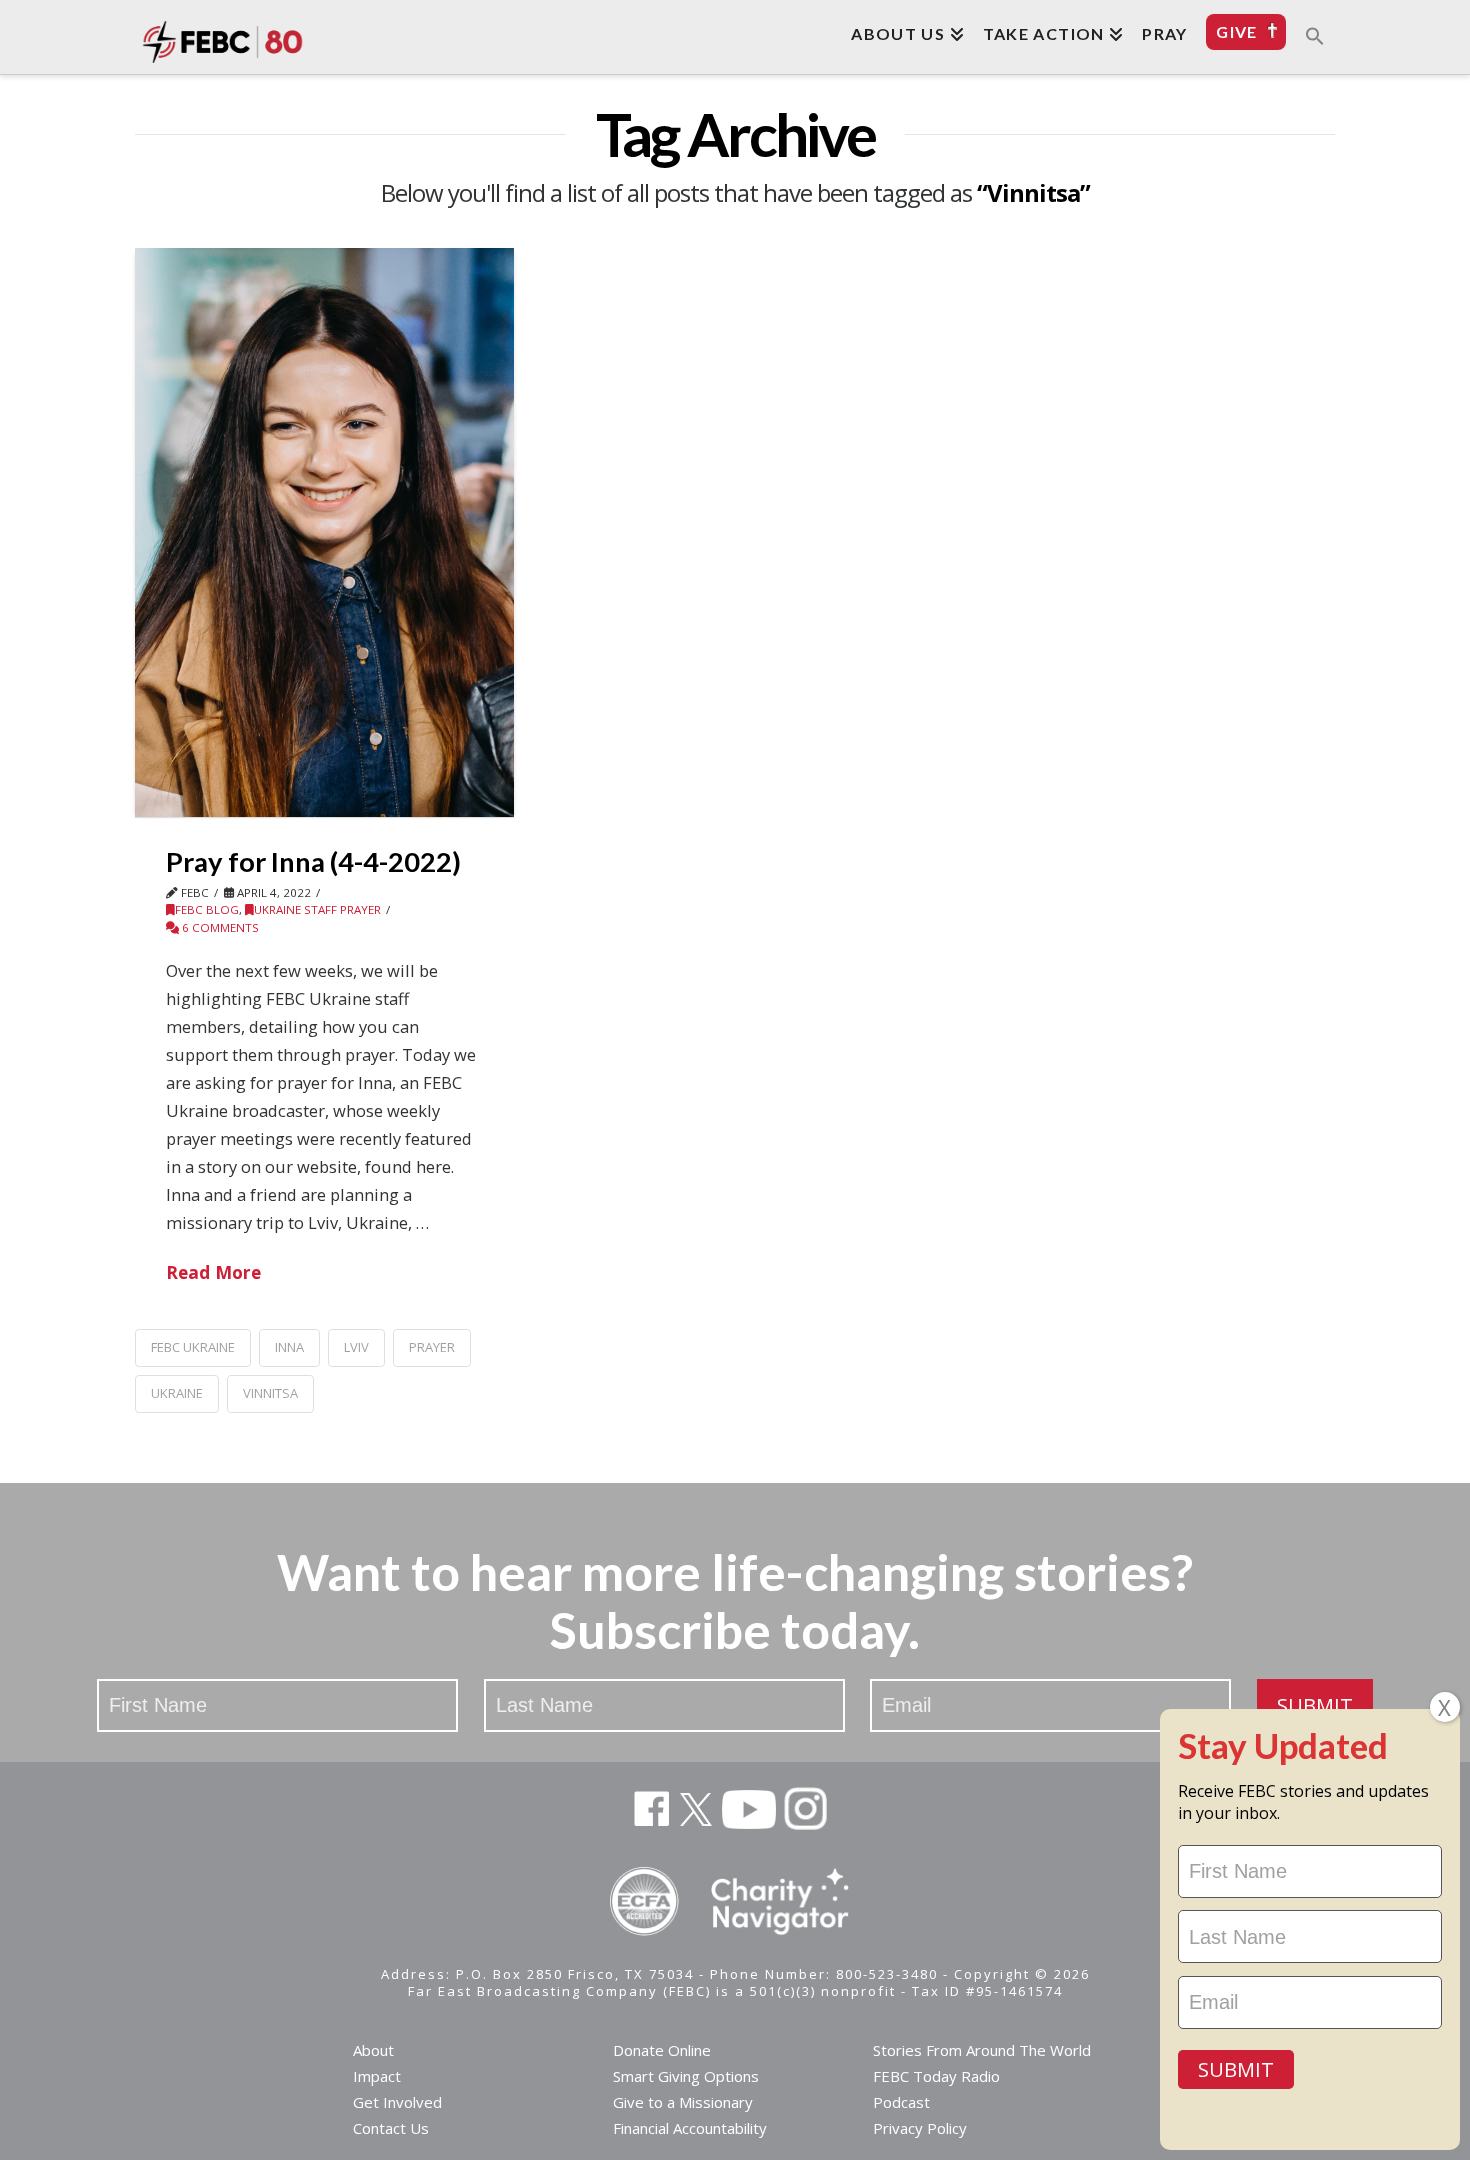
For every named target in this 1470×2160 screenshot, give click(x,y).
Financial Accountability (690, 2128)
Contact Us (391, 2128)
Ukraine (177, 1393)
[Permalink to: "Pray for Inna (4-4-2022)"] (324, 532)
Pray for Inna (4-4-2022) (313, 861)
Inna (289, 1347)
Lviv (356, 1347)
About (373, 2050)
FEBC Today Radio (936, 2076)
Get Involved (397, 2102)
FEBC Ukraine (193, 1347)
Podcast (901, 2102)
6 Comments (219, 927)
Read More (213, 1272)
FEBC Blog (207, 909)
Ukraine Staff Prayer (317, 909)
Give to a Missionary (683, 2102)
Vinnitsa (270, 1393)
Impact (377, 2076)
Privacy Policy (920, 2128)
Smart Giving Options (686, 2076)
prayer (432, 1347)
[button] (1315, 35)
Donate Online (662, 2050)
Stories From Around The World (982, 2050)
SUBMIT (1315, 1705)
